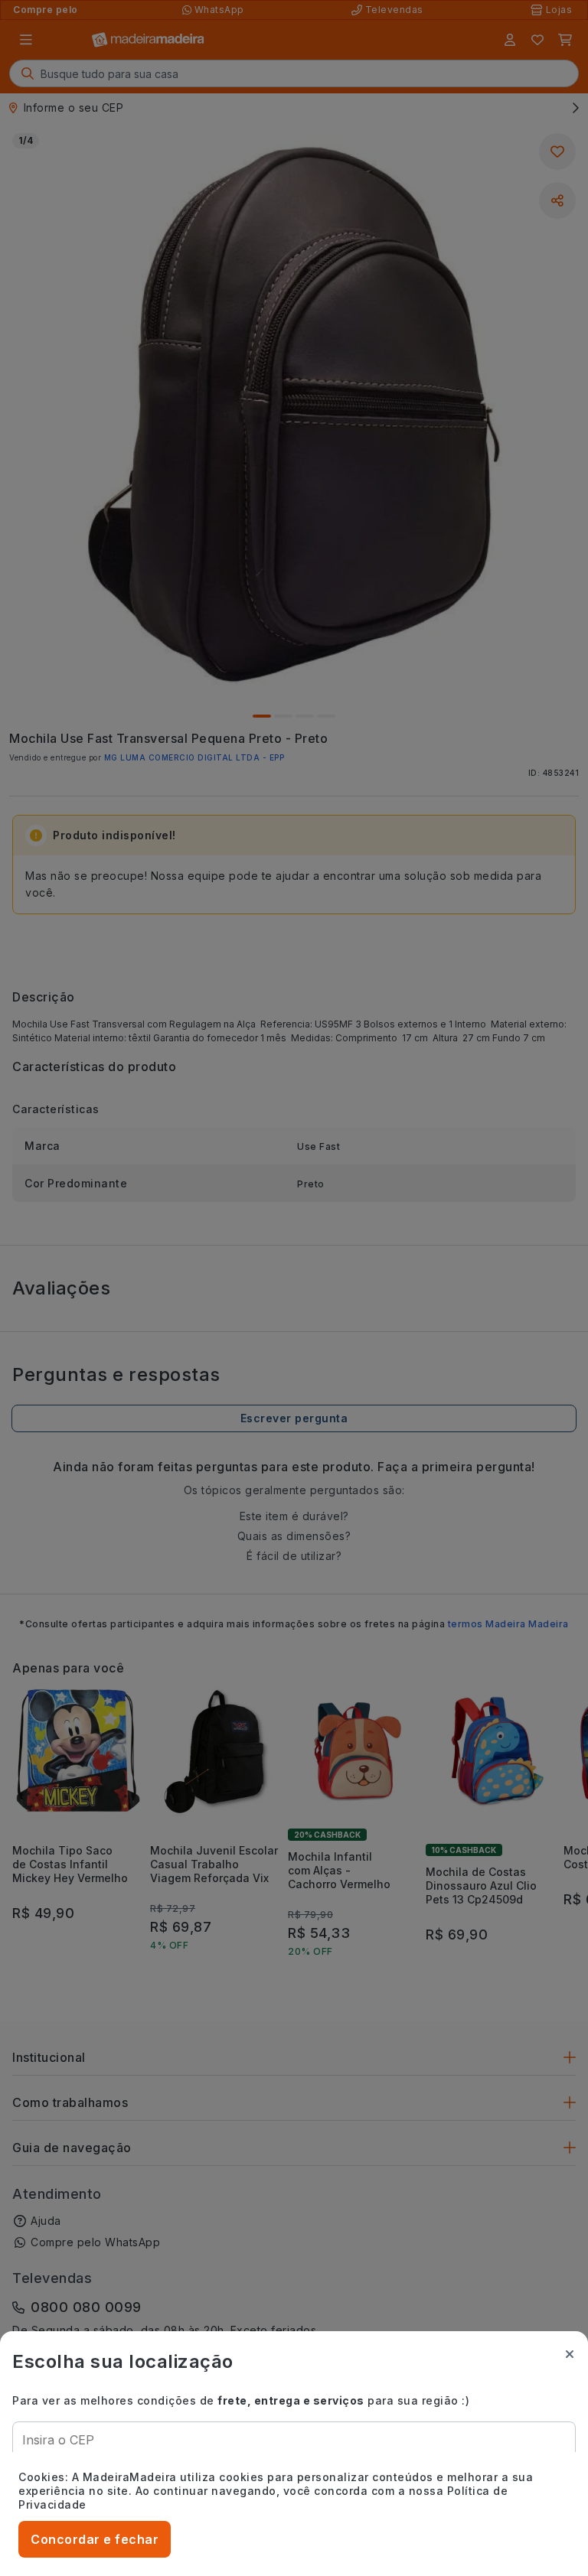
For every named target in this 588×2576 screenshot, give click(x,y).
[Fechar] (570, 2354)
